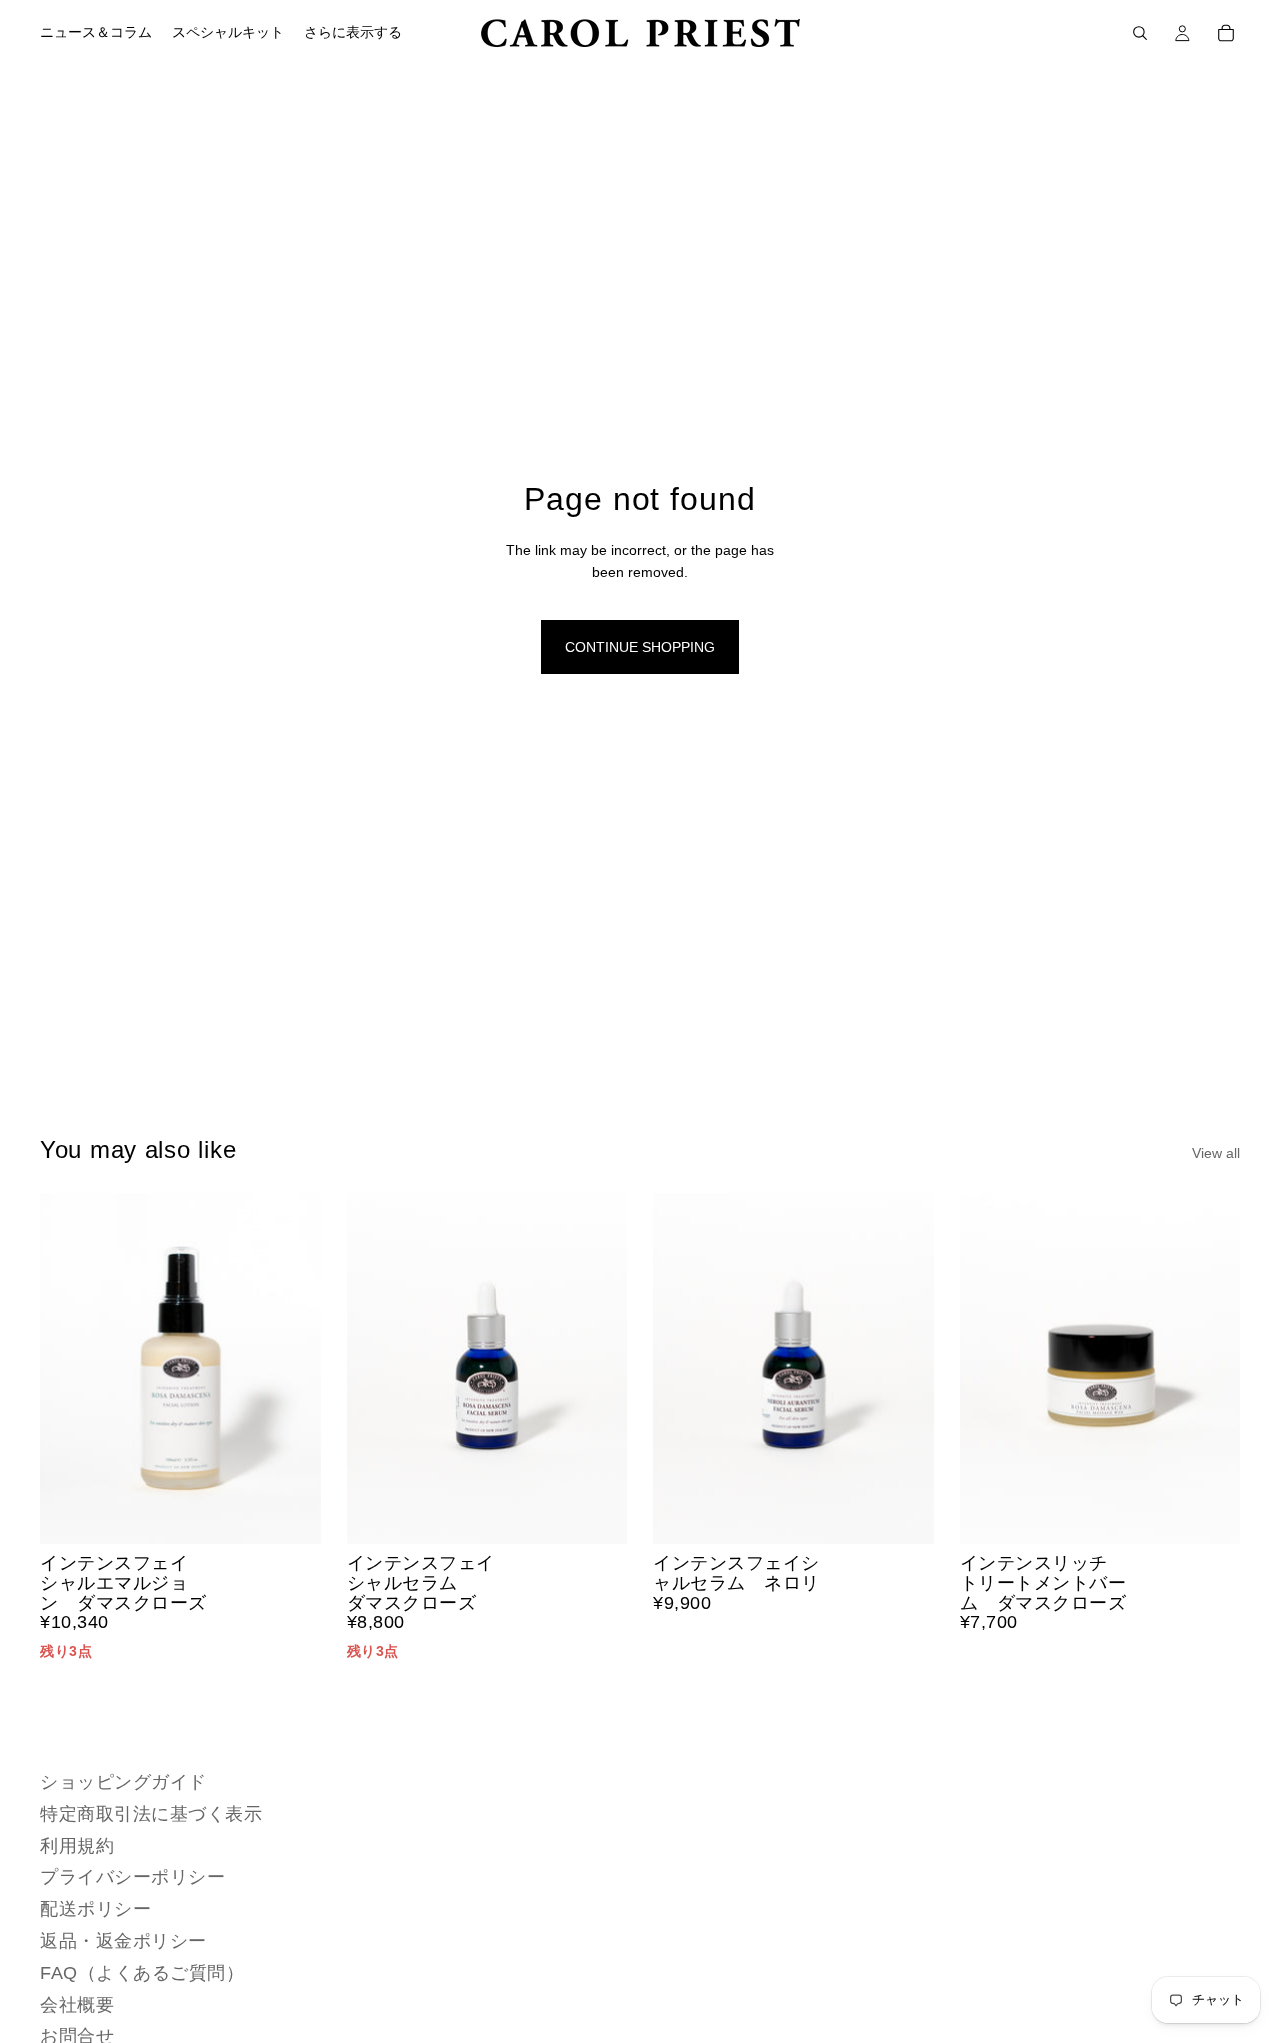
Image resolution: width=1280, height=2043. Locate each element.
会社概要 (77, 2004)
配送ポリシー (95, 1909)
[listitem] (353, 33)
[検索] (1140, 33)
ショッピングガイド (123, 1782)
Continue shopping (640, 647)
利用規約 (77, 1846)
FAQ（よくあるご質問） (142, 1973)
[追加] (290, 1513)
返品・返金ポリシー (123, 1941)
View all (1216, 1153)
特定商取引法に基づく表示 (151, 1814)
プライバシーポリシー (132, 1877)
